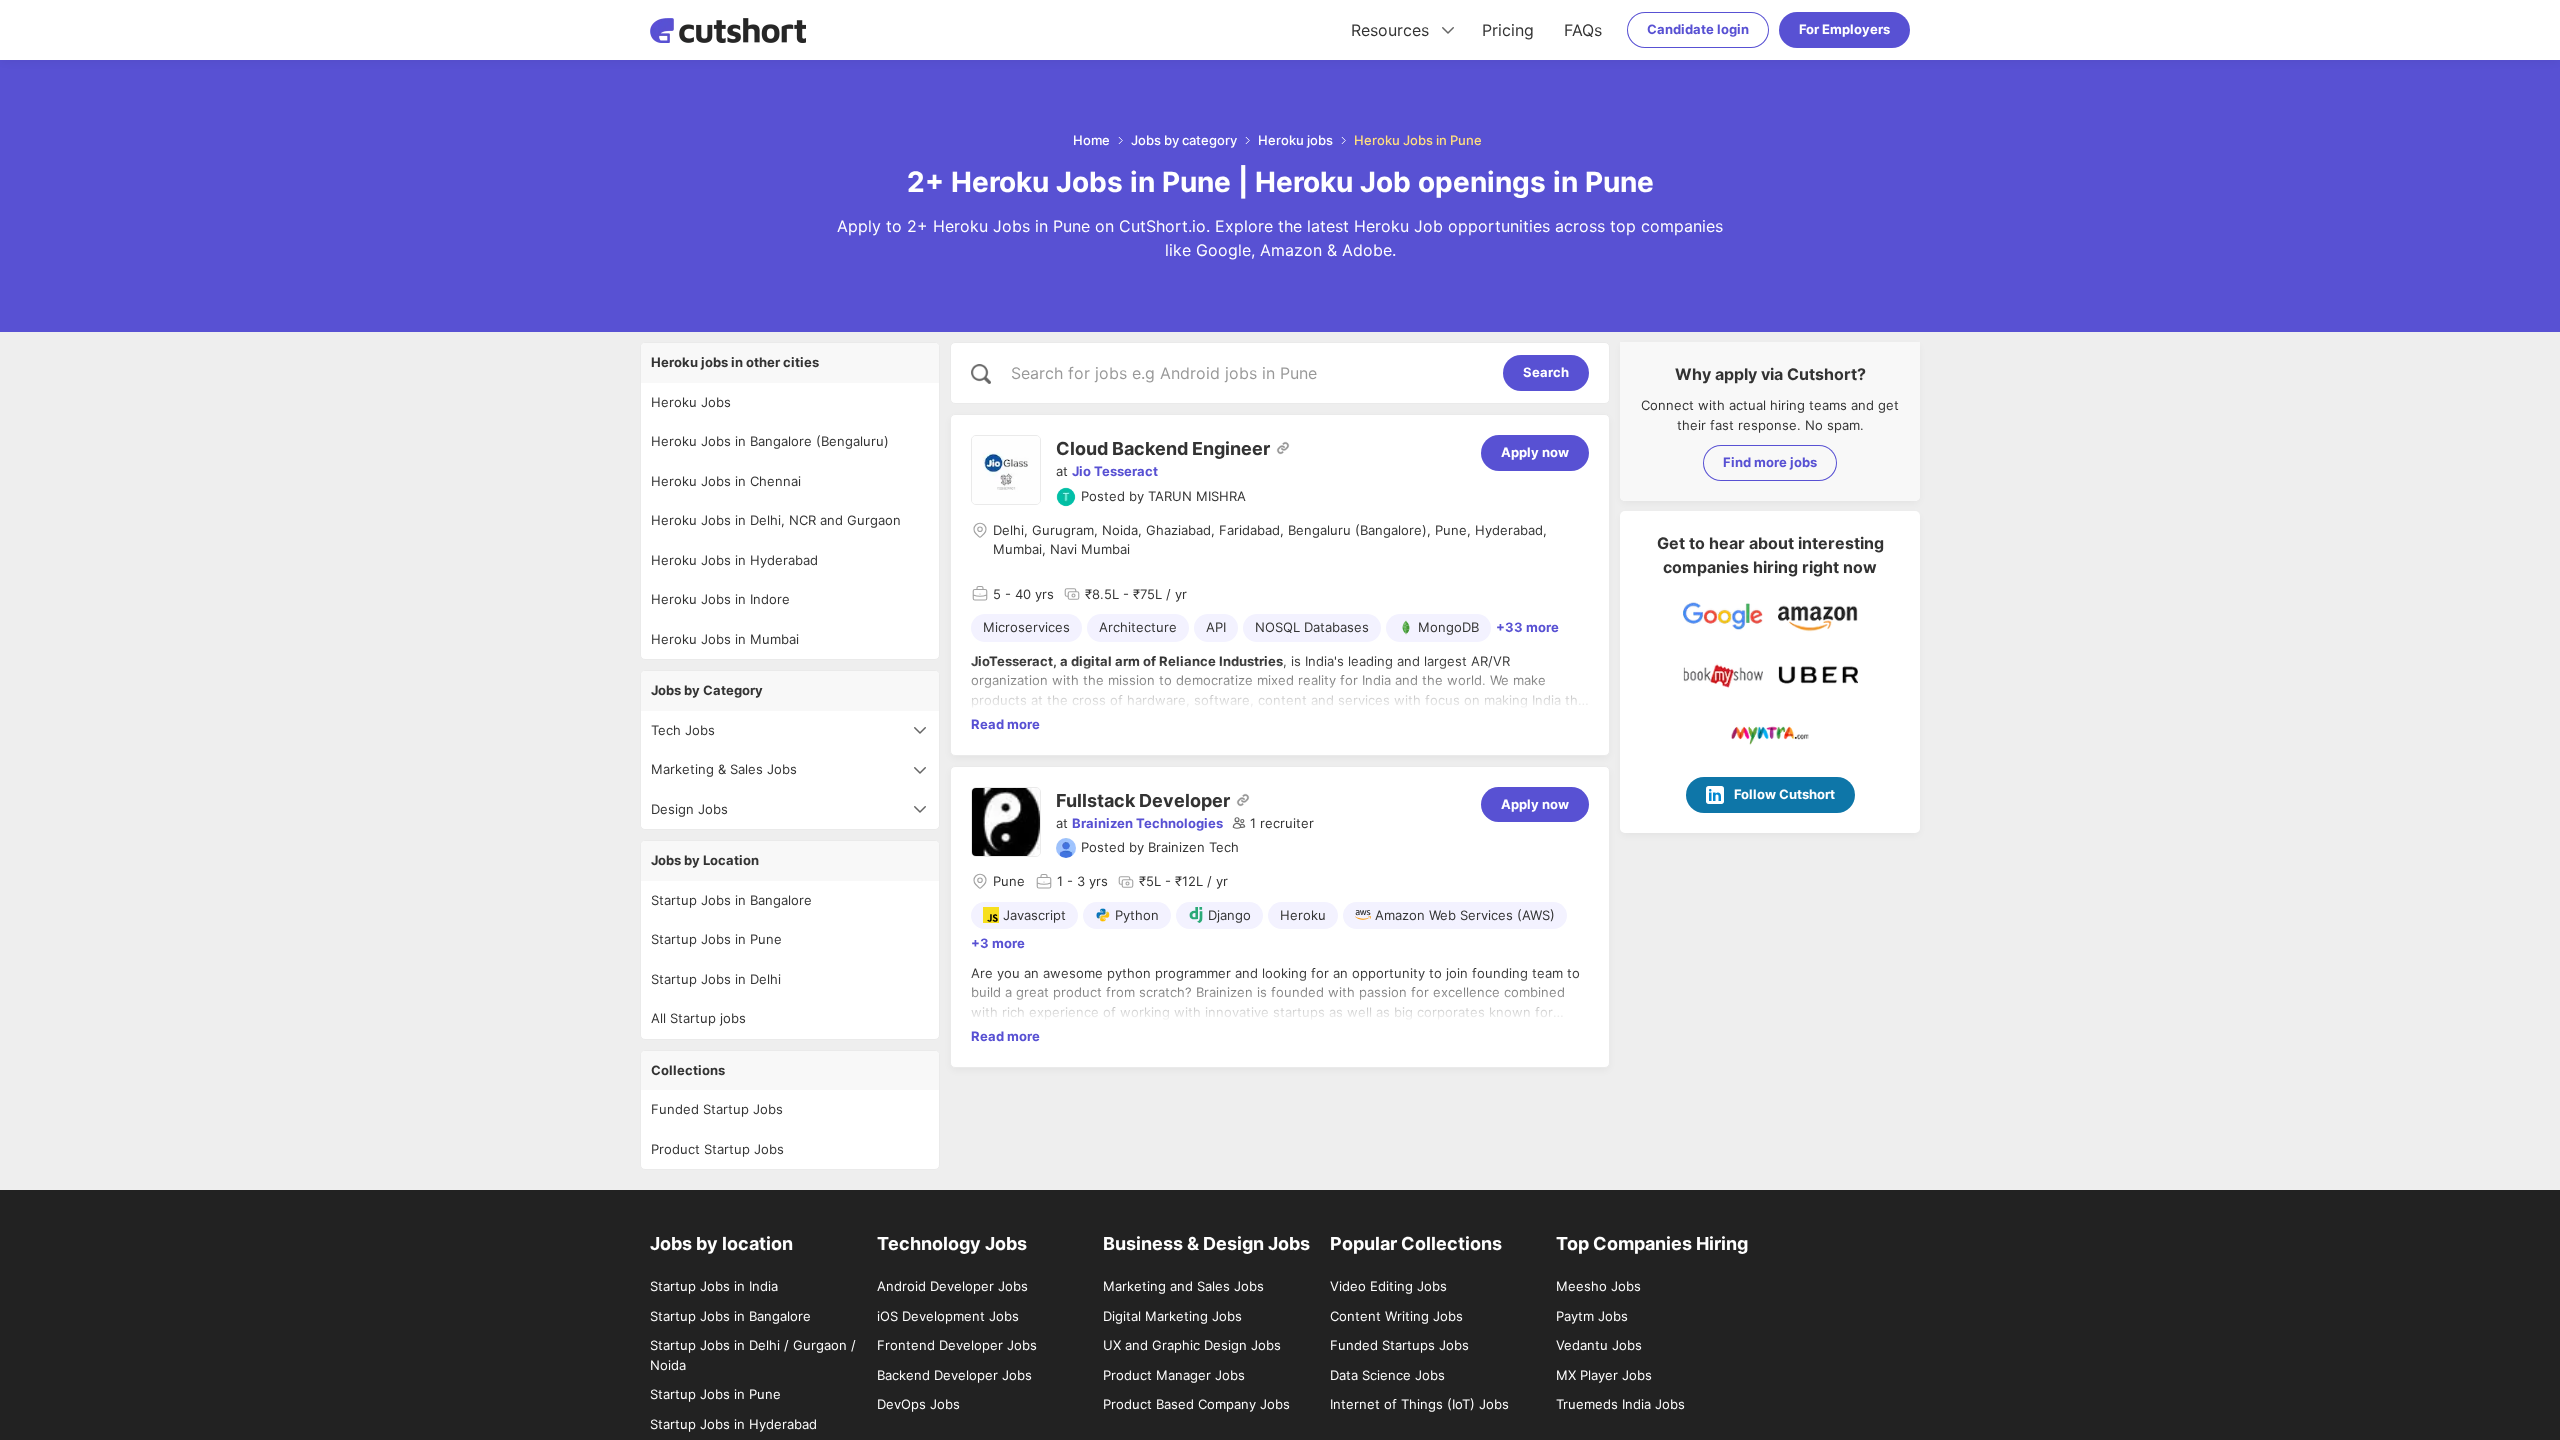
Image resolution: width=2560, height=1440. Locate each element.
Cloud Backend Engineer (1163, 448)
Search (1546, 372)
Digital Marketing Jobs (1172, 1316)
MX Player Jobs (1604, 1375)
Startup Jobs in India (714, 1286)
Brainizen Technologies (1147, 823)
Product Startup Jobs (717, 1149)
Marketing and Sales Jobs (1183, 1286)
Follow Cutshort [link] (1784, 794)
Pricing (1508, 30)
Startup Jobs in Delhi (716, 979)
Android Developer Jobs (952, 1286)
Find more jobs (1770, 462)
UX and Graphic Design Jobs (1192, 1345)
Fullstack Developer (1143, 800)
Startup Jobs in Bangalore (731, 900)
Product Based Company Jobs (1196, 1404)
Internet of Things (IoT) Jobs (1419, 1404)
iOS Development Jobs (948, 1316)
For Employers (1844, 29)
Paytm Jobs (1592, 1316)
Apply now (1535, 452)
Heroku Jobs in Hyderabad (734, 560)
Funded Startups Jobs (1399, 1345)
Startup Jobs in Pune (716, 939)
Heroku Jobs (691, 402)
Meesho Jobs (1598, 1286)
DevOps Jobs (918, 1404)
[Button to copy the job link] (1283, 448)
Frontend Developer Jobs (957, 1345)
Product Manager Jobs (1174, 1375)
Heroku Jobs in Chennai (726, 481)
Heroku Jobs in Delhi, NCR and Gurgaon (776, 520)
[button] (1273, 824)
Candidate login (1698, 29)
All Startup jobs (698, 1018)
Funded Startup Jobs (717, 1109)
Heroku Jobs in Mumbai (725, 639)
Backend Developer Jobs (954, 1375)
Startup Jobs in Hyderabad (733, 1424)
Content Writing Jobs (1396, 1316)
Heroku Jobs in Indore (720, 599)
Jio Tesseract (1115, 471)
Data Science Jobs (1387, 1375)
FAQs (1583, 30)
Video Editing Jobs (1388, 1286)
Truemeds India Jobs (1620, 1404)
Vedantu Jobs (1599, 1345)
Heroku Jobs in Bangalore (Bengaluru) (770, 441)
